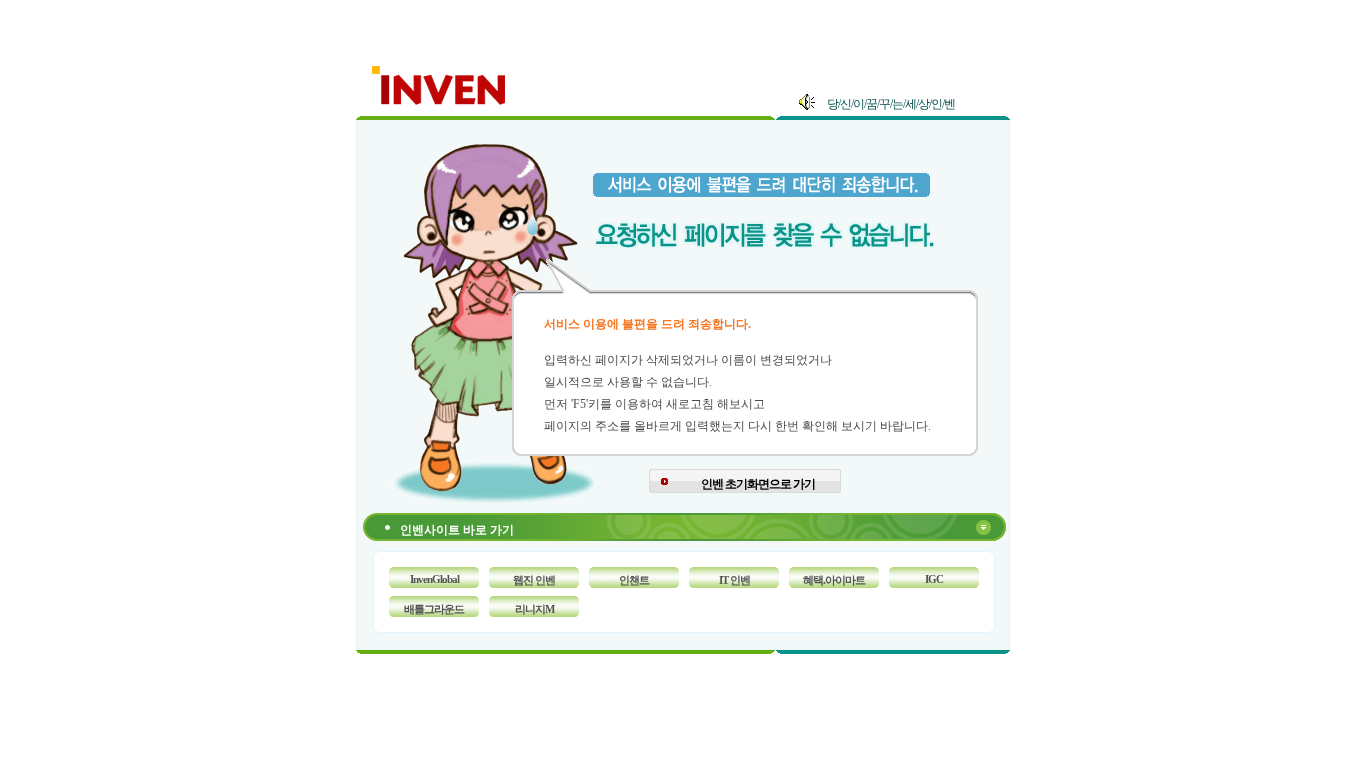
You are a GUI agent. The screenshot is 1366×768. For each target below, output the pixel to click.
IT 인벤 (734, 580)
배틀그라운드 (434, 609)
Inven (439, 82)
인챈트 (634, 580)
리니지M (534, 609)
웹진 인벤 (534, 580)
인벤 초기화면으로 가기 (758, 484)
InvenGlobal (434, 579)
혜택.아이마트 (834, 580)
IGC (934, 579)
